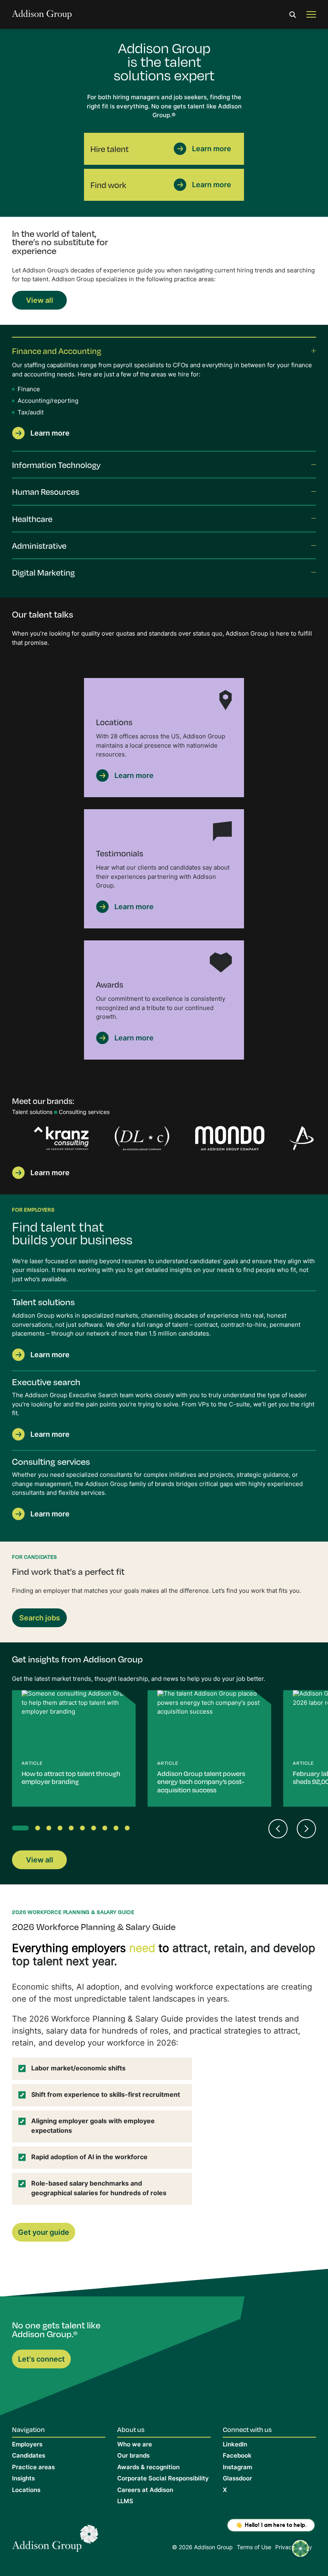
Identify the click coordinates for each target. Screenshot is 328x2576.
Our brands (133, 2456)
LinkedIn (235, 2445)
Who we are (135, 2445)
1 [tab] (16, 1830)
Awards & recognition (148, 2468)
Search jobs (40, 1619)
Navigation (28, 2429)
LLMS (125, 2502)
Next (312, 1140)
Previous (278, 1829)
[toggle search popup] (293, 15)
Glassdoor (237, 2479)
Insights (23, 2479)
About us (131, 2429)
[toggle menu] (311, 15)
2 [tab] (39, 1830)
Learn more (212, 149)
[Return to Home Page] (55, 2540)
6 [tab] (84, 1830)
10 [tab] (129, 1830)
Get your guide (44, 2233)
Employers (27, 2445)
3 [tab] (50, 1830)
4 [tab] (62, 1830)
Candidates (29, 2456)
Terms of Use (254, 2548)
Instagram (237, 2468)
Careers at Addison (145, 2491)
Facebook (237, 2456)
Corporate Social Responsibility (163, 2479)
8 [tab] (106, 1830)
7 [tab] (95, 1830)
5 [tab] (73, 1830)
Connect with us (247, 2429)
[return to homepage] (42, 15)
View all (40, 301)
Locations (26, 2491)
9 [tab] (118, 1830)
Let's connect (41, 2360)
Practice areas (33, 2468)
